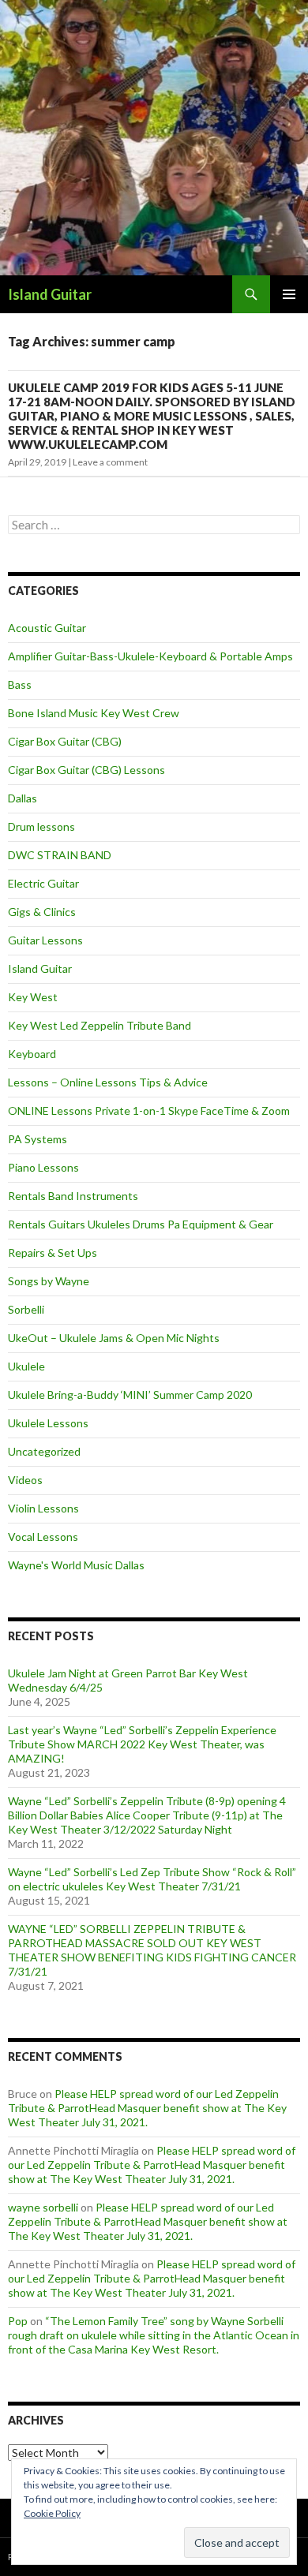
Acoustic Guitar (47, 628)
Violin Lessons (43, 1508)
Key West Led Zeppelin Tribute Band (100, 1025)
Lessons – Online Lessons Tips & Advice (108, 1082)
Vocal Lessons (43, 1537)
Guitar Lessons (45, 940)
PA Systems (38, 1139)
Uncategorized (44, 1451)
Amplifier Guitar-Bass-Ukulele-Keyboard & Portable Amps (150, 656)
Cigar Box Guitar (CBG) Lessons (86, 770)
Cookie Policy (52, 2513)
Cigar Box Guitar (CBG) (65, 741)
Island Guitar (50, 294)
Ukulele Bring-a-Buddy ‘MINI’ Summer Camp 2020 (130, 1395)
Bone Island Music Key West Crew (94, 713)
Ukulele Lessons (48, 1423)
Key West (33, 997)
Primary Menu (289, 294)
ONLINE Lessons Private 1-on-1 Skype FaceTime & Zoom (149, 1110)
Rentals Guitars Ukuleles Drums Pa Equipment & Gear (141, 1224)
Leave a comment (110, 462)
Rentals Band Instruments (73, 1196)
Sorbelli (26, 1309)
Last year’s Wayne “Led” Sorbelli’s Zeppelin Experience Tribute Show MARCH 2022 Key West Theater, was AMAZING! (142, 1744)
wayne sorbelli (43, 2207)
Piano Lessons (43, 1167)
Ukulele (26, 1366)
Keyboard (32, 1054)
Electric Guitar (43, 883)
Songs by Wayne (49, 1281)
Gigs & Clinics (42, 912)
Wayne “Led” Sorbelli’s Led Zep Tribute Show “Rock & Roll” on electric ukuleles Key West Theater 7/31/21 (152, 1879)
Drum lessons (41, 826)
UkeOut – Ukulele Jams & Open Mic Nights (114, 1338)
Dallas (23, 798)
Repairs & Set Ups (53, 1252)
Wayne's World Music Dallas (76, 1565)
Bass (20, 684)
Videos (25, 1480)
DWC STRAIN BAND (60, 855)
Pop (18, 2321)
